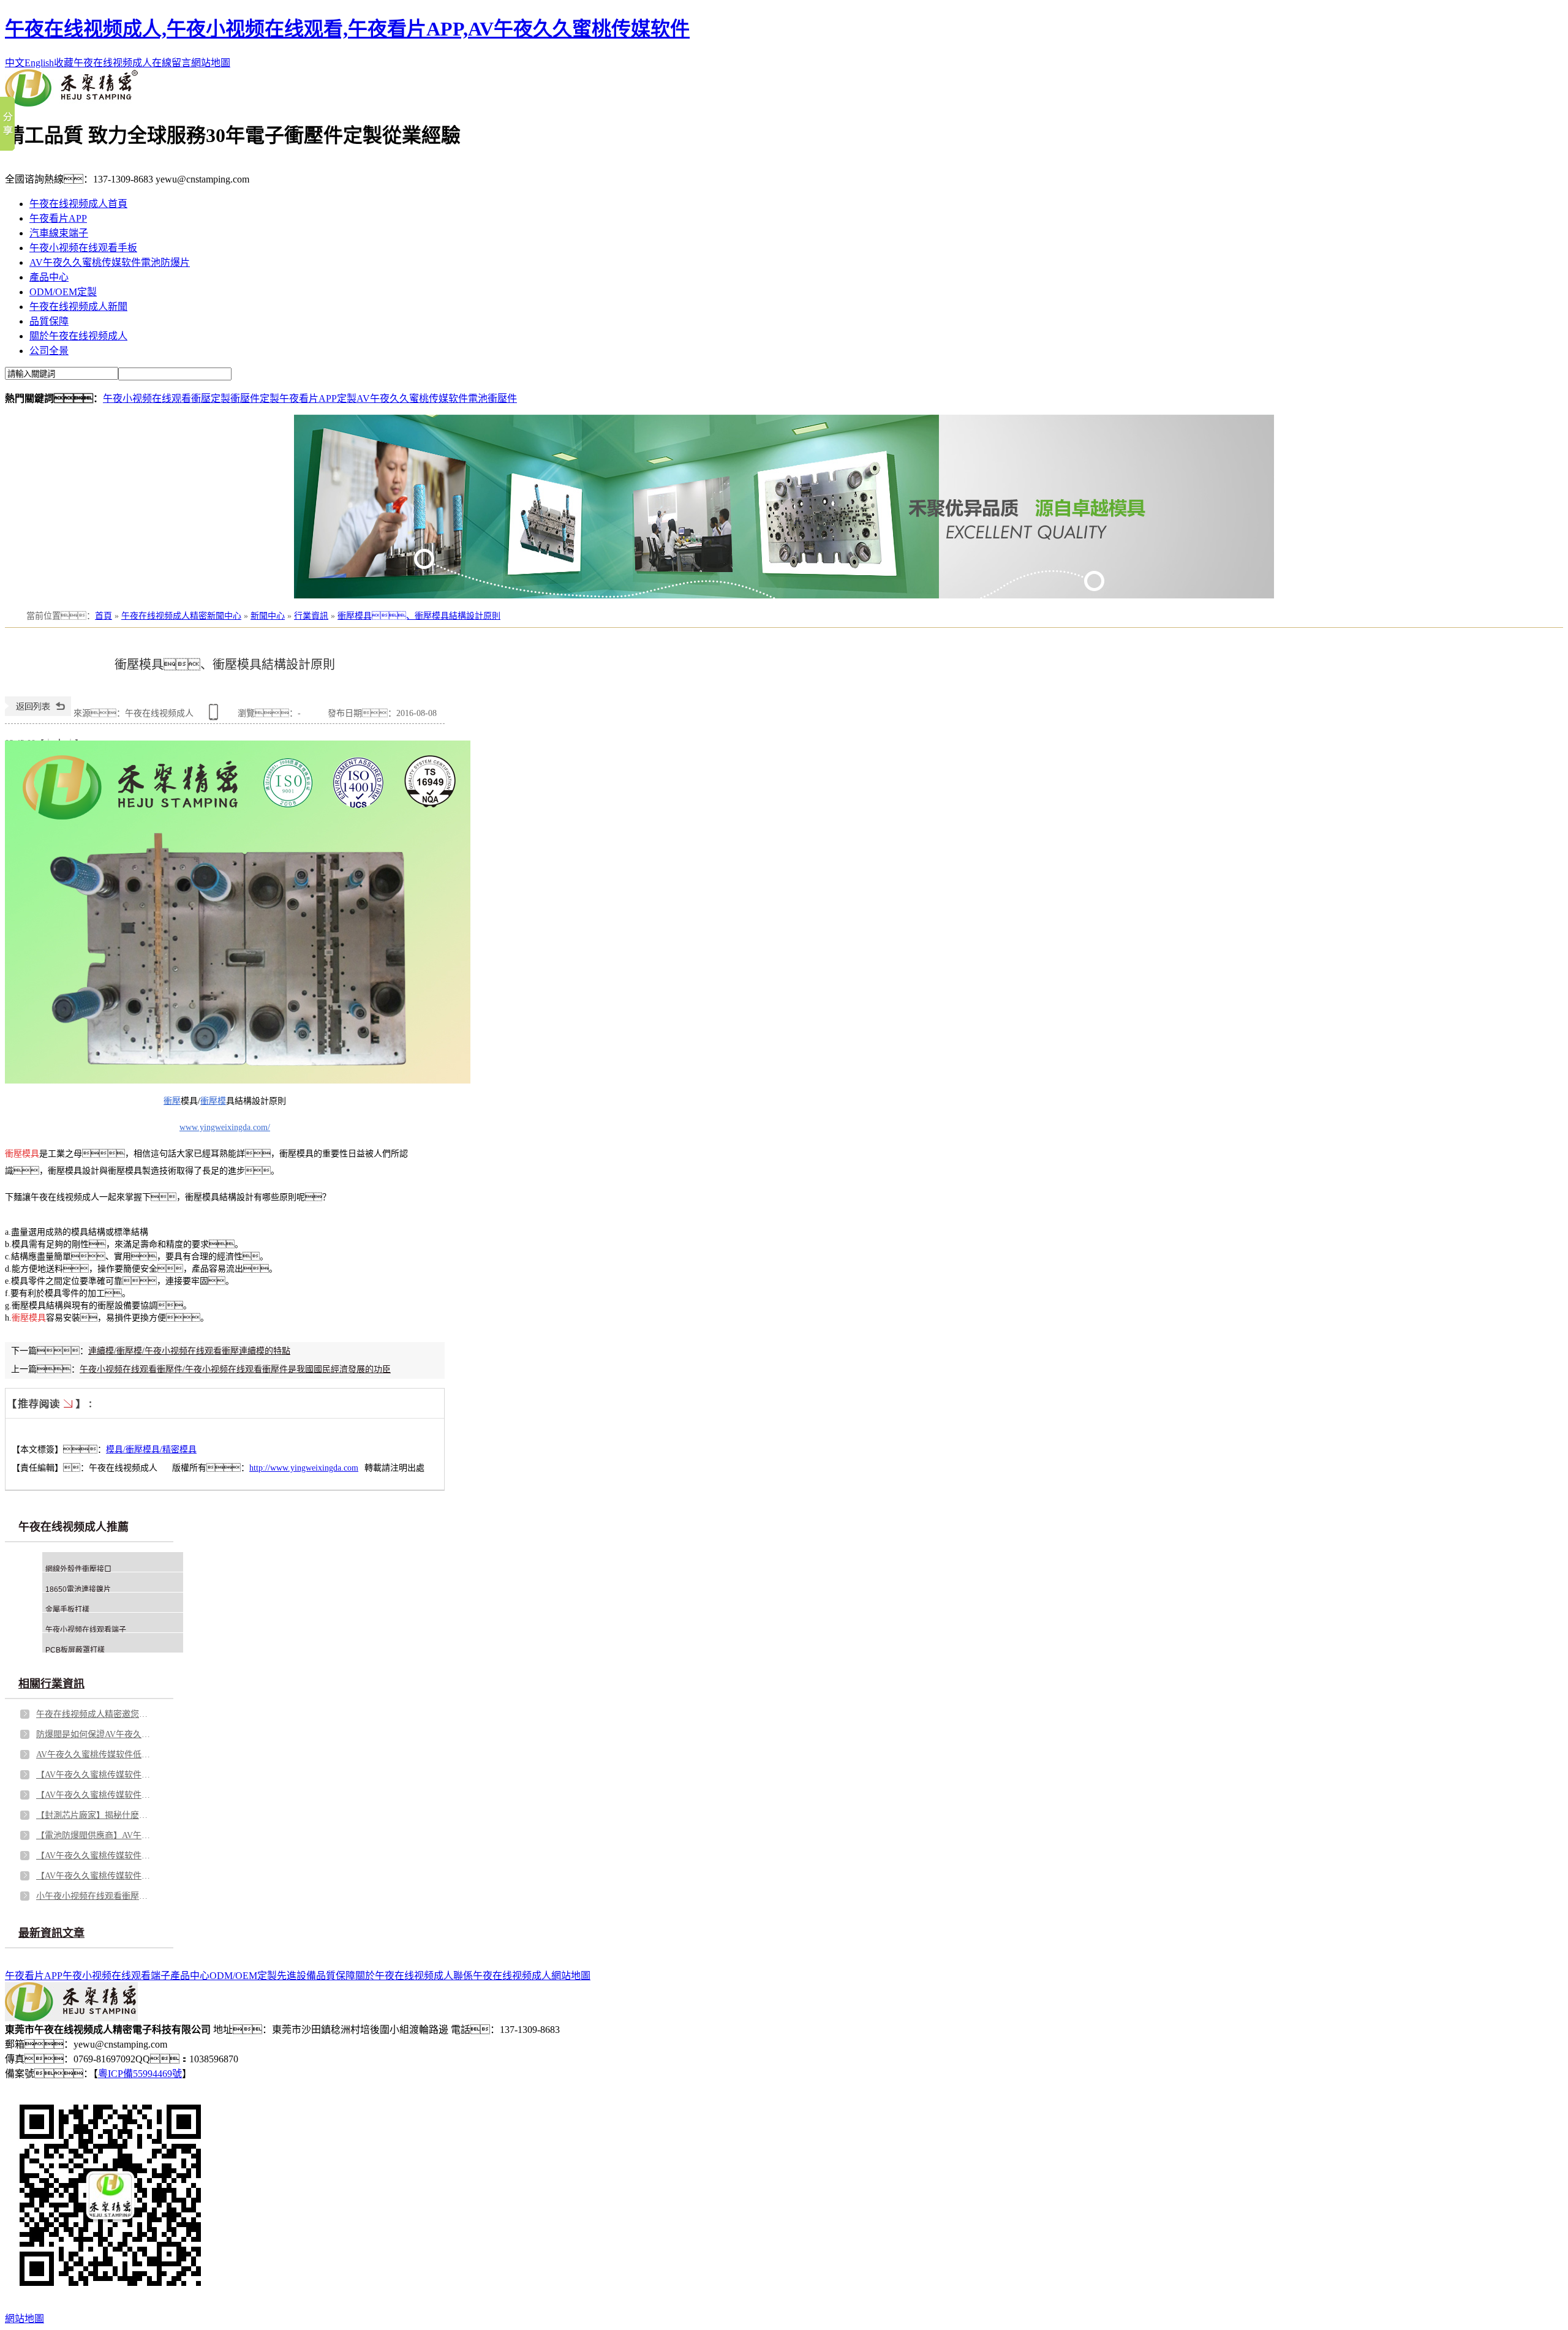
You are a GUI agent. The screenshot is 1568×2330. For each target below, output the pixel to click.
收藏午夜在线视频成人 (103, 63)
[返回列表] (38, 713)
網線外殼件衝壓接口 (78, 1569)
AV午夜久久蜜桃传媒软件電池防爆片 (110, 262)
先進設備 (296, 1976)
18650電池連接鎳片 (78, 1589)
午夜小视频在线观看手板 (83, 248)
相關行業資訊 (51, 1684)
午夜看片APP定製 (318, 398)
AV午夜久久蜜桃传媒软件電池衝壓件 (437, 398)
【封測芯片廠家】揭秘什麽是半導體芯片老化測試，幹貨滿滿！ (94, 1815)
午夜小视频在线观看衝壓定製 (167, 398)
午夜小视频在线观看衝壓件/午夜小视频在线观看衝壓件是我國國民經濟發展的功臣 (235, 1369)
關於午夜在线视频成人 (78, 336)
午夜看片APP (58, 218)
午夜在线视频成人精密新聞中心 (181, 616)
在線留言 (171, 63)
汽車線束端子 (59, 233)
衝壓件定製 (255, 398)
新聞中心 (268, 616)
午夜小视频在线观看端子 (86, 1630)
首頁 (104, 616)
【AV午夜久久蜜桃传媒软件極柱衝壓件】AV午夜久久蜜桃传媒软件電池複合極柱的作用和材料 (94, 1775)
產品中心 (49, 277)
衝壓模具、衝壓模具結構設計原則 (419, 616)
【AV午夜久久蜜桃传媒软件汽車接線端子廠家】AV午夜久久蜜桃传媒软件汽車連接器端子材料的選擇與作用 (94, 1856)
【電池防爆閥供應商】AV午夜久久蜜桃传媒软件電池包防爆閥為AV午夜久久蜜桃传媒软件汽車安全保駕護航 (94, 1835)
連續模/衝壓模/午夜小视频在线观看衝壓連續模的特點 (189, 1351)
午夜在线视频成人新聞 (78, 307)
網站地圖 (211, 63)
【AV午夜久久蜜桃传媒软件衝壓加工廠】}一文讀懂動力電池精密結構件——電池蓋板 (94, 1876)
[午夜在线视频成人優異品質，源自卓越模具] (784, 507)
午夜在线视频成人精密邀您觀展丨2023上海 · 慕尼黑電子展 (94, 1714)
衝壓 (172, 1101)
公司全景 (49, 351)
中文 (15, 63)
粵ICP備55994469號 (140, 2074)
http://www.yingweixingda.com (304, 1468)
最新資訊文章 (51, 1933)
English (39, 63)
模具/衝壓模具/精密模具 (151, 1450)
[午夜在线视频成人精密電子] (71, 103)
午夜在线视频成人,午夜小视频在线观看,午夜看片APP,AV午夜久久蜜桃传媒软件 (347, 29)
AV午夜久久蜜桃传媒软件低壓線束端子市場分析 (94, 1755)
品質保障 (49, 321)
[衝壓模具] (238, 1081)
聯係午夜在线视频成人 (502, 1976)
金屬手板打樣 (67, 1610)
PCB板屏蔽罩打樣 (75, 1650)
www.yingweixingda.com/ (225, 1127)
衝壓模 (213, 1101)
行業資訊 (311, 616)
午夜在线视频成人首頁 (78, 204)
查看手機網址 (216, 716)
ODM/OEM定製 (63, 292)
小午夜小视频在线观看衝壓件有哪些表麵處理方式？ (94, 1896)
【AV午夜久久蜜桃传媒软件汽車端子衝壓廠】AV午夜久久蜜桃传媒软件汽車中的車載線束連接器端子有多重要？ (94, 1795)
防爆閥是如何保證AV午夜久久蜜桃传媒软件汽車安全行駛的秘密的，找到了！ (94, 1734)
